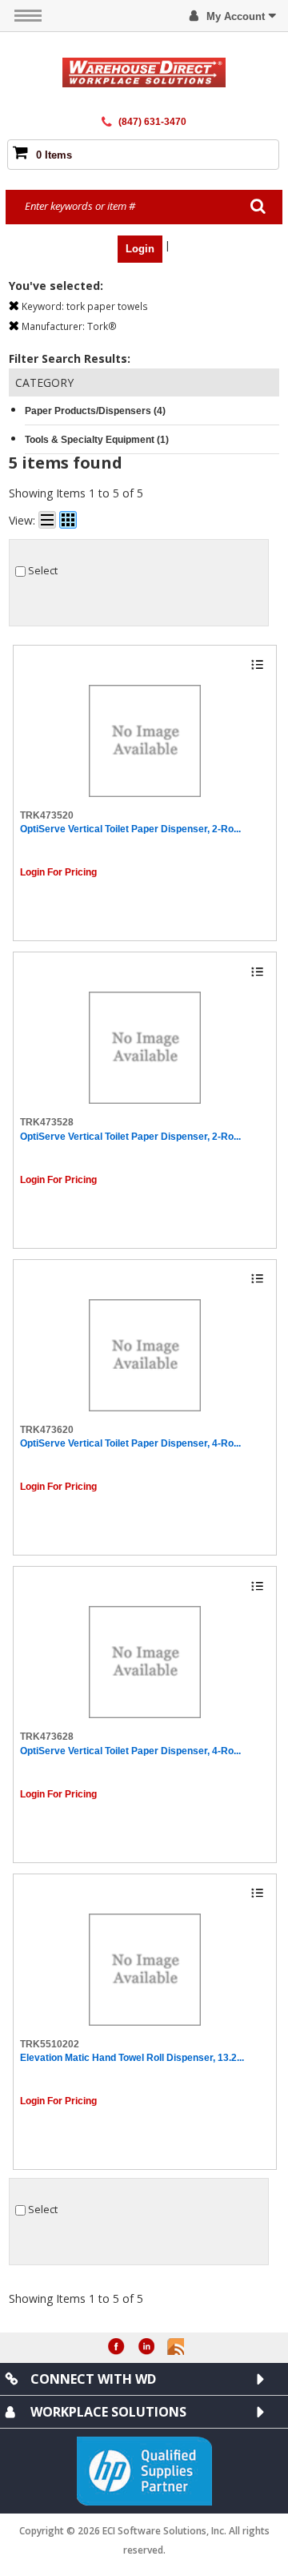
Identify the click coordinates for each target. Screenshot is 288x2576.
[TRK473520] (145, 741)
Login (140, 249)
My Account (236, 16)
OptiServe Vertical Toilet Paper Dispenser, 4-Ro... (130, 1443)
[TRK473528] (145, 1048)
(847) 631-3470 (152, 122)
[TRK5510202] (145, 1970)
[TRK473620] (145, 1355)
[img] (144, 72)
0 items (54, 155)
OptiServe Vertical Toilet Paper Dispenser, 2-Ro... (130, 829)
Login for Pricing (58, 872)
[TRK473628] (145, 1662)
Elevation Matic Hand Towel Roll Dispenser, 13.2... (132, 2058)
